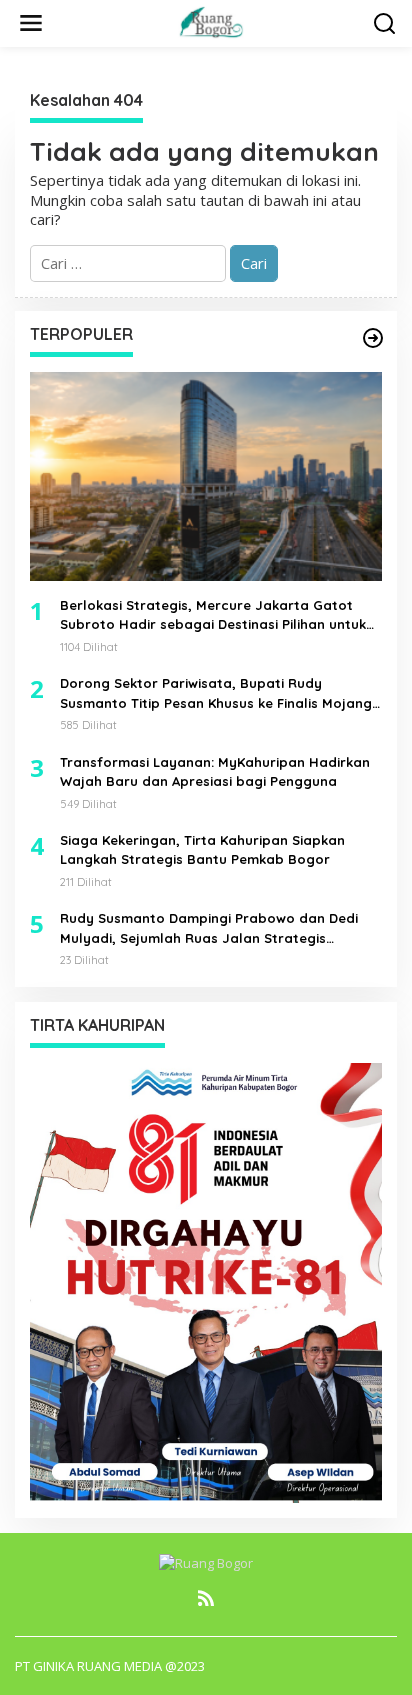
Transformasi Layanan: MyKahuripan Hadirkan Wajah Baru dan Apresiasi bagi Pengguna (215, 772)
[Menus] (31, 23)
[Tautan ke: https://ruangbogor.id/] (373, 338)
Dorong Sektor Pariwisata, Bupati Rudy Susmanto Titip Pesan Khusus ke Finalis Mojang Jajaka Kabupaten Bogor (216, 694)
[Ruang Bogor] (210, 21)
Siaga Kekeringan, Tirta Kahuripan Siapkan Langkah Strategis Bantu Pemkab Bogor (202, 850)
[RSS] (206, 1598)
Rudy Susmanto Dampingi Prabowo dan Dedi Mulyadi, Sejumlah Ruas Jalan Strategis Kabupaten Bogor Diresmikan (209, 929)
